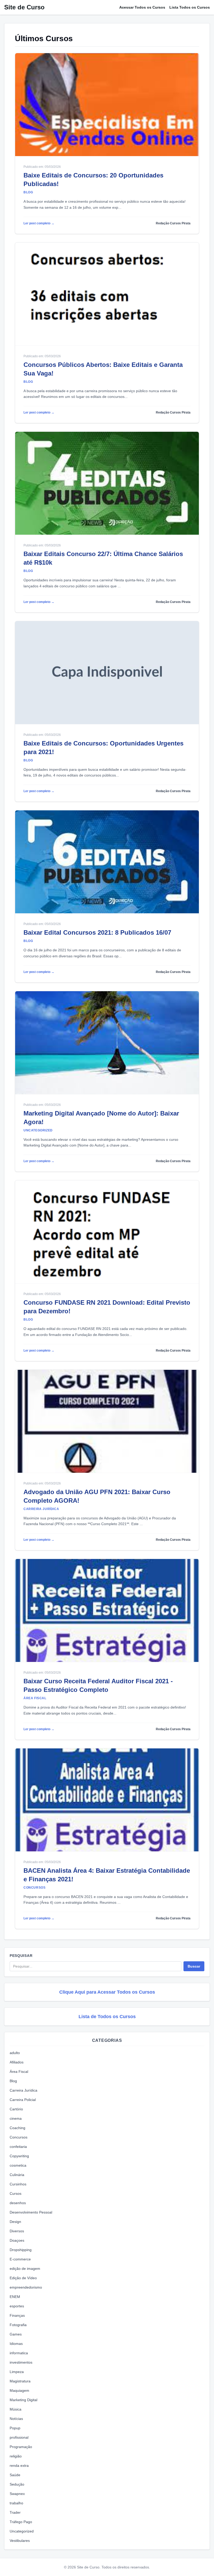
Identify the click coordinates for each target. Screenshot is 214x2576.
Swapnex (17, 2494)
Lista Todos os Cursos (190, 7)
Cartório (16, 2109)
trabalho (16, 2503)
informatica (19, 2353)
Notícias (16, 2419)
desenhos (18, 2203)
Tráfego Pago (21, 2522)
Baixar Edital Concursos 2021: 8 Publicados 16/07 (97, 932)
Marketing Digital (23, 2400)
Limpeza (17, 2372)
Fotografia (18, 2325)
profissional (19, 2437)
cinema (16, 2118)
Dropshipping (21, 2250)
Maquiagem (19, 2390)
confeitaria (18, 2147)
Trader (15, 2512)
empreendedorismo (26, 2287)
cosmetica (18, 2165)
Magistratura (20, 2381)
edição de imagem (25, 2269)
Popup (15, 2428)
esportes (17, 2306)
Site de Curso (24, 7)
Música (16, 2409)
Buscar (194, 1966)
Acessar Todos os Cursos (142, 7)
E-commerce (20, 2259)
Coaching (17, 2128)
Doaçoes (17, 2240)
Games (16, 2334)
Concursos (19, 2137)
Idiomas (16, 2344)
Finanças (17, 2315)
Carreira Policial (23, 2100)
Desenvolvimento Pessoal (31, 2212)
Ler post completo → (39, 223)
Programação (21, 2447)
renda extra (19, 2466)
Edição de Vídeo (23, 2278)
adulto (15, 2053)
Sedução (17, 2484)
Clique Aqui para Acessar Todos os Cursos (107, 1992)
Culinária (17, 2175)
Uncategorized (22, 2531)
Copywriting (19, 2156)
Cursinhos (18, 2184)
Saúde (15, 2475)
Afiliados (17, 2062)
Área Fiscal (19, 2072)
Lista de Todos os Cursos (107, 2017)
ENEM (15, 2297)
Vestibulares (20, 2541)
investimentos (21, 2362)
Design (15, 2222)
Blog (13, 2081)
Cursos (16, 2193)
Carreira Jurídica (23, 2090)
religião (16, 2456)
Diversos (17, 2231)
